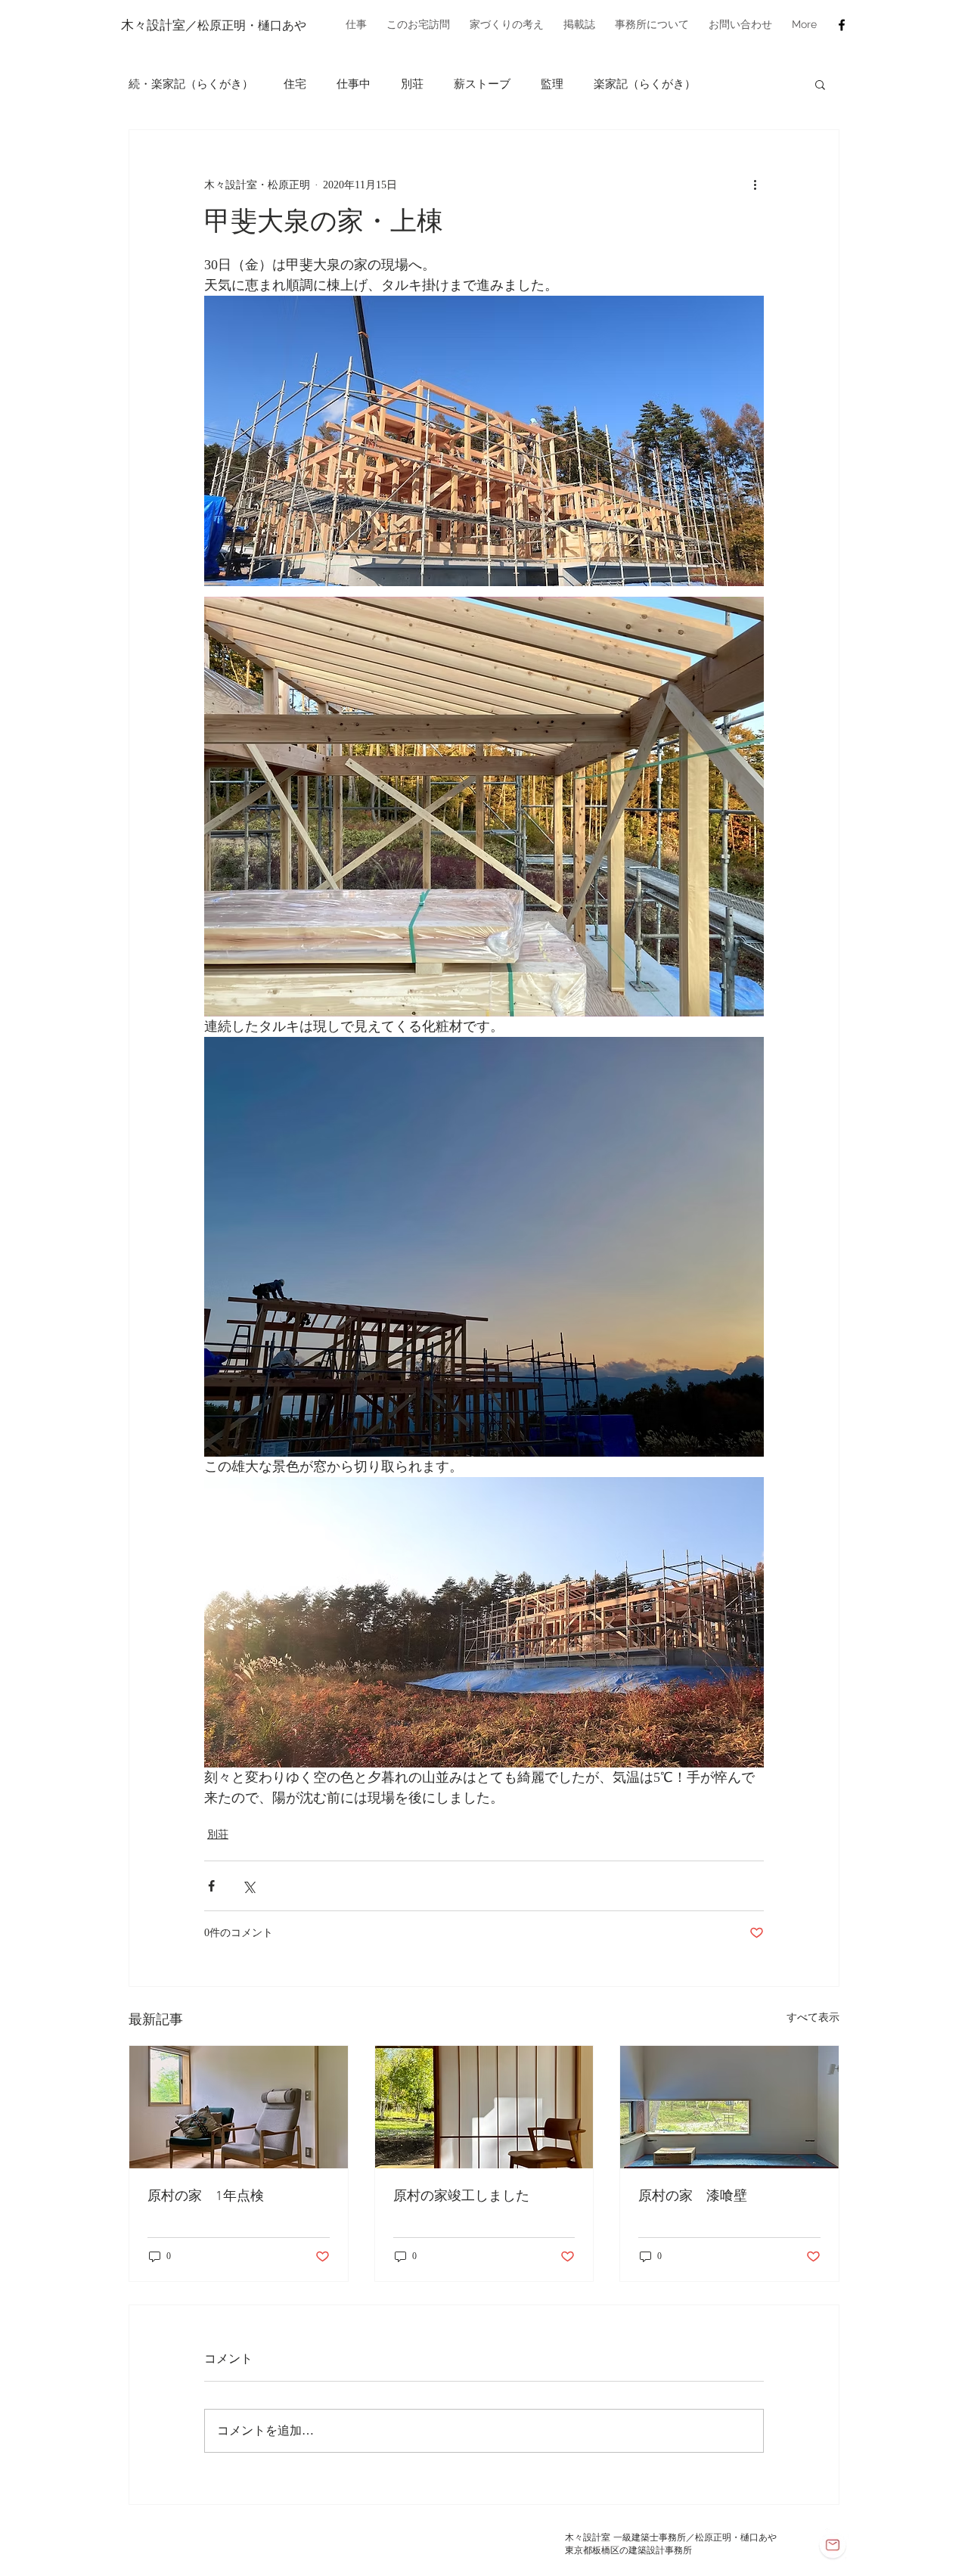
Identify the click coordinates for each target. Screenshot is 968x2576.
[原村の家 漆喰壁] (729, 2107)
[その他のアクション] (755, 185)
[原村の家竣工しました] (484, 2107)
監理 (552, 84)
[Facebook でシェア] (211, 1886)
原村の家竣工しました (461, 2197)
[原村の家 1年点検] (239, 2107)
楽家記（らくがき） (645, 84)
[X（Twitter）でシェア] (248, 1886)
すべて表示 (813, 2017)
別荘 (412, 84)
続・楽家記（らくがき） (191, 84)
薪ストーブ (482, 84)
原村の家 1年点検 (206, 2197)
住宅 (295, 84)
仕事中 (354, 84)
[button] (356, 25)
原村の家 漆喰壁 (693, 2197)
